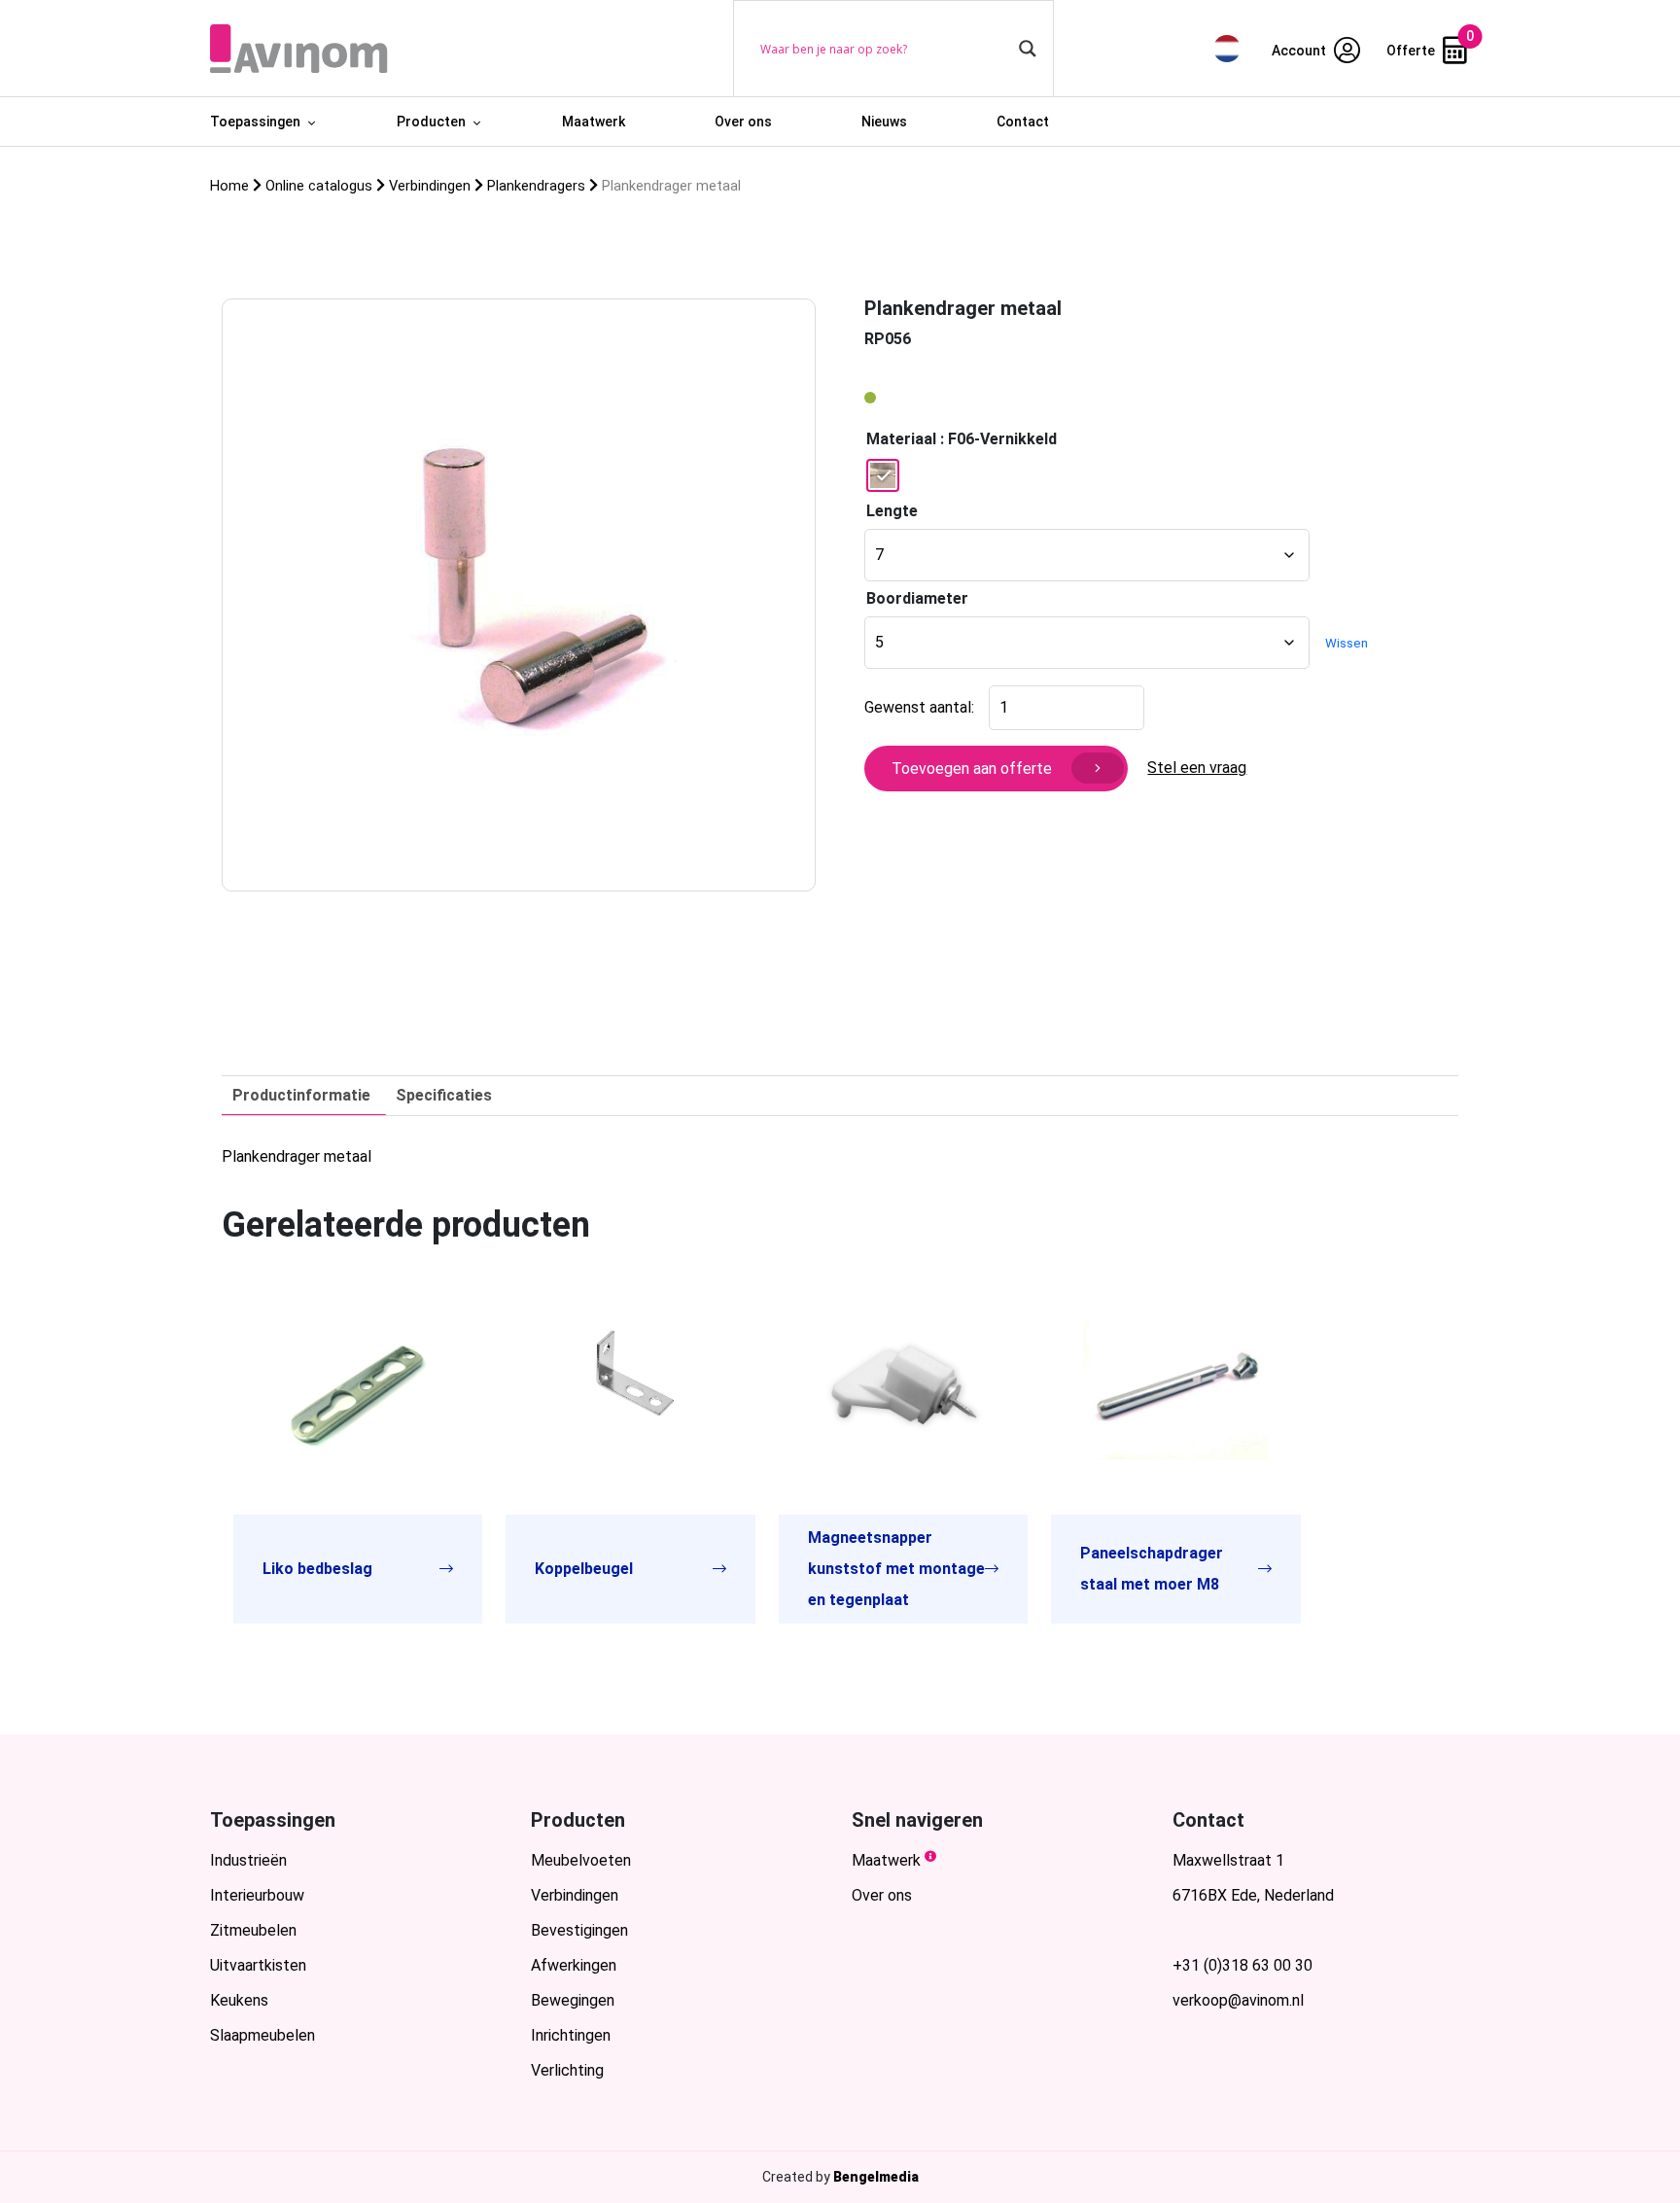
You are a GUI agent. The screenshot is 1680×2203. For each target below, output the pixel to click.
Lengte (892, 511)
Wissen (1347, 643)
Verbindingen (575, 1895)
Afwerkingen (574, 1965)
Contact (1023, 122)
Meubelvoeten (581, 1860)
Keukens (239, 2000)
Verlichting (567, 2070)
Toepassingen (255, 122)
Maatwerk (594, 122)
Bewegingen (573, 2000)
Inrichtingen (571, 2035)
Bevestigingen (579, 1930)
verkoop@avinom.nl (1238, 2000)
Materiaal (901, 439)
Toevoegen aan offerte (972, 769)
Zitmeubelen (253, 1930)
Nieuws (884, 122)
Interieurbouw (257, 1895)
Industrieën (248, 1860)
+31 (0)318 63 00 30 (1242, 1965)
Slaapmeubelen (262, 2035)
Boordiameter (917, 598)
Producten (431, 122)
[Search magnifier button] (1028, 49)
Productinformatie (301, 1095)
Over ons (743, 122)
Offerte (1412, 51)
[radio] (883, 475)
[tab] (301, 1096)
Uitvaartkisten (258, 1965)
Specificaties (444, 1095)
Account (1300, 51)
